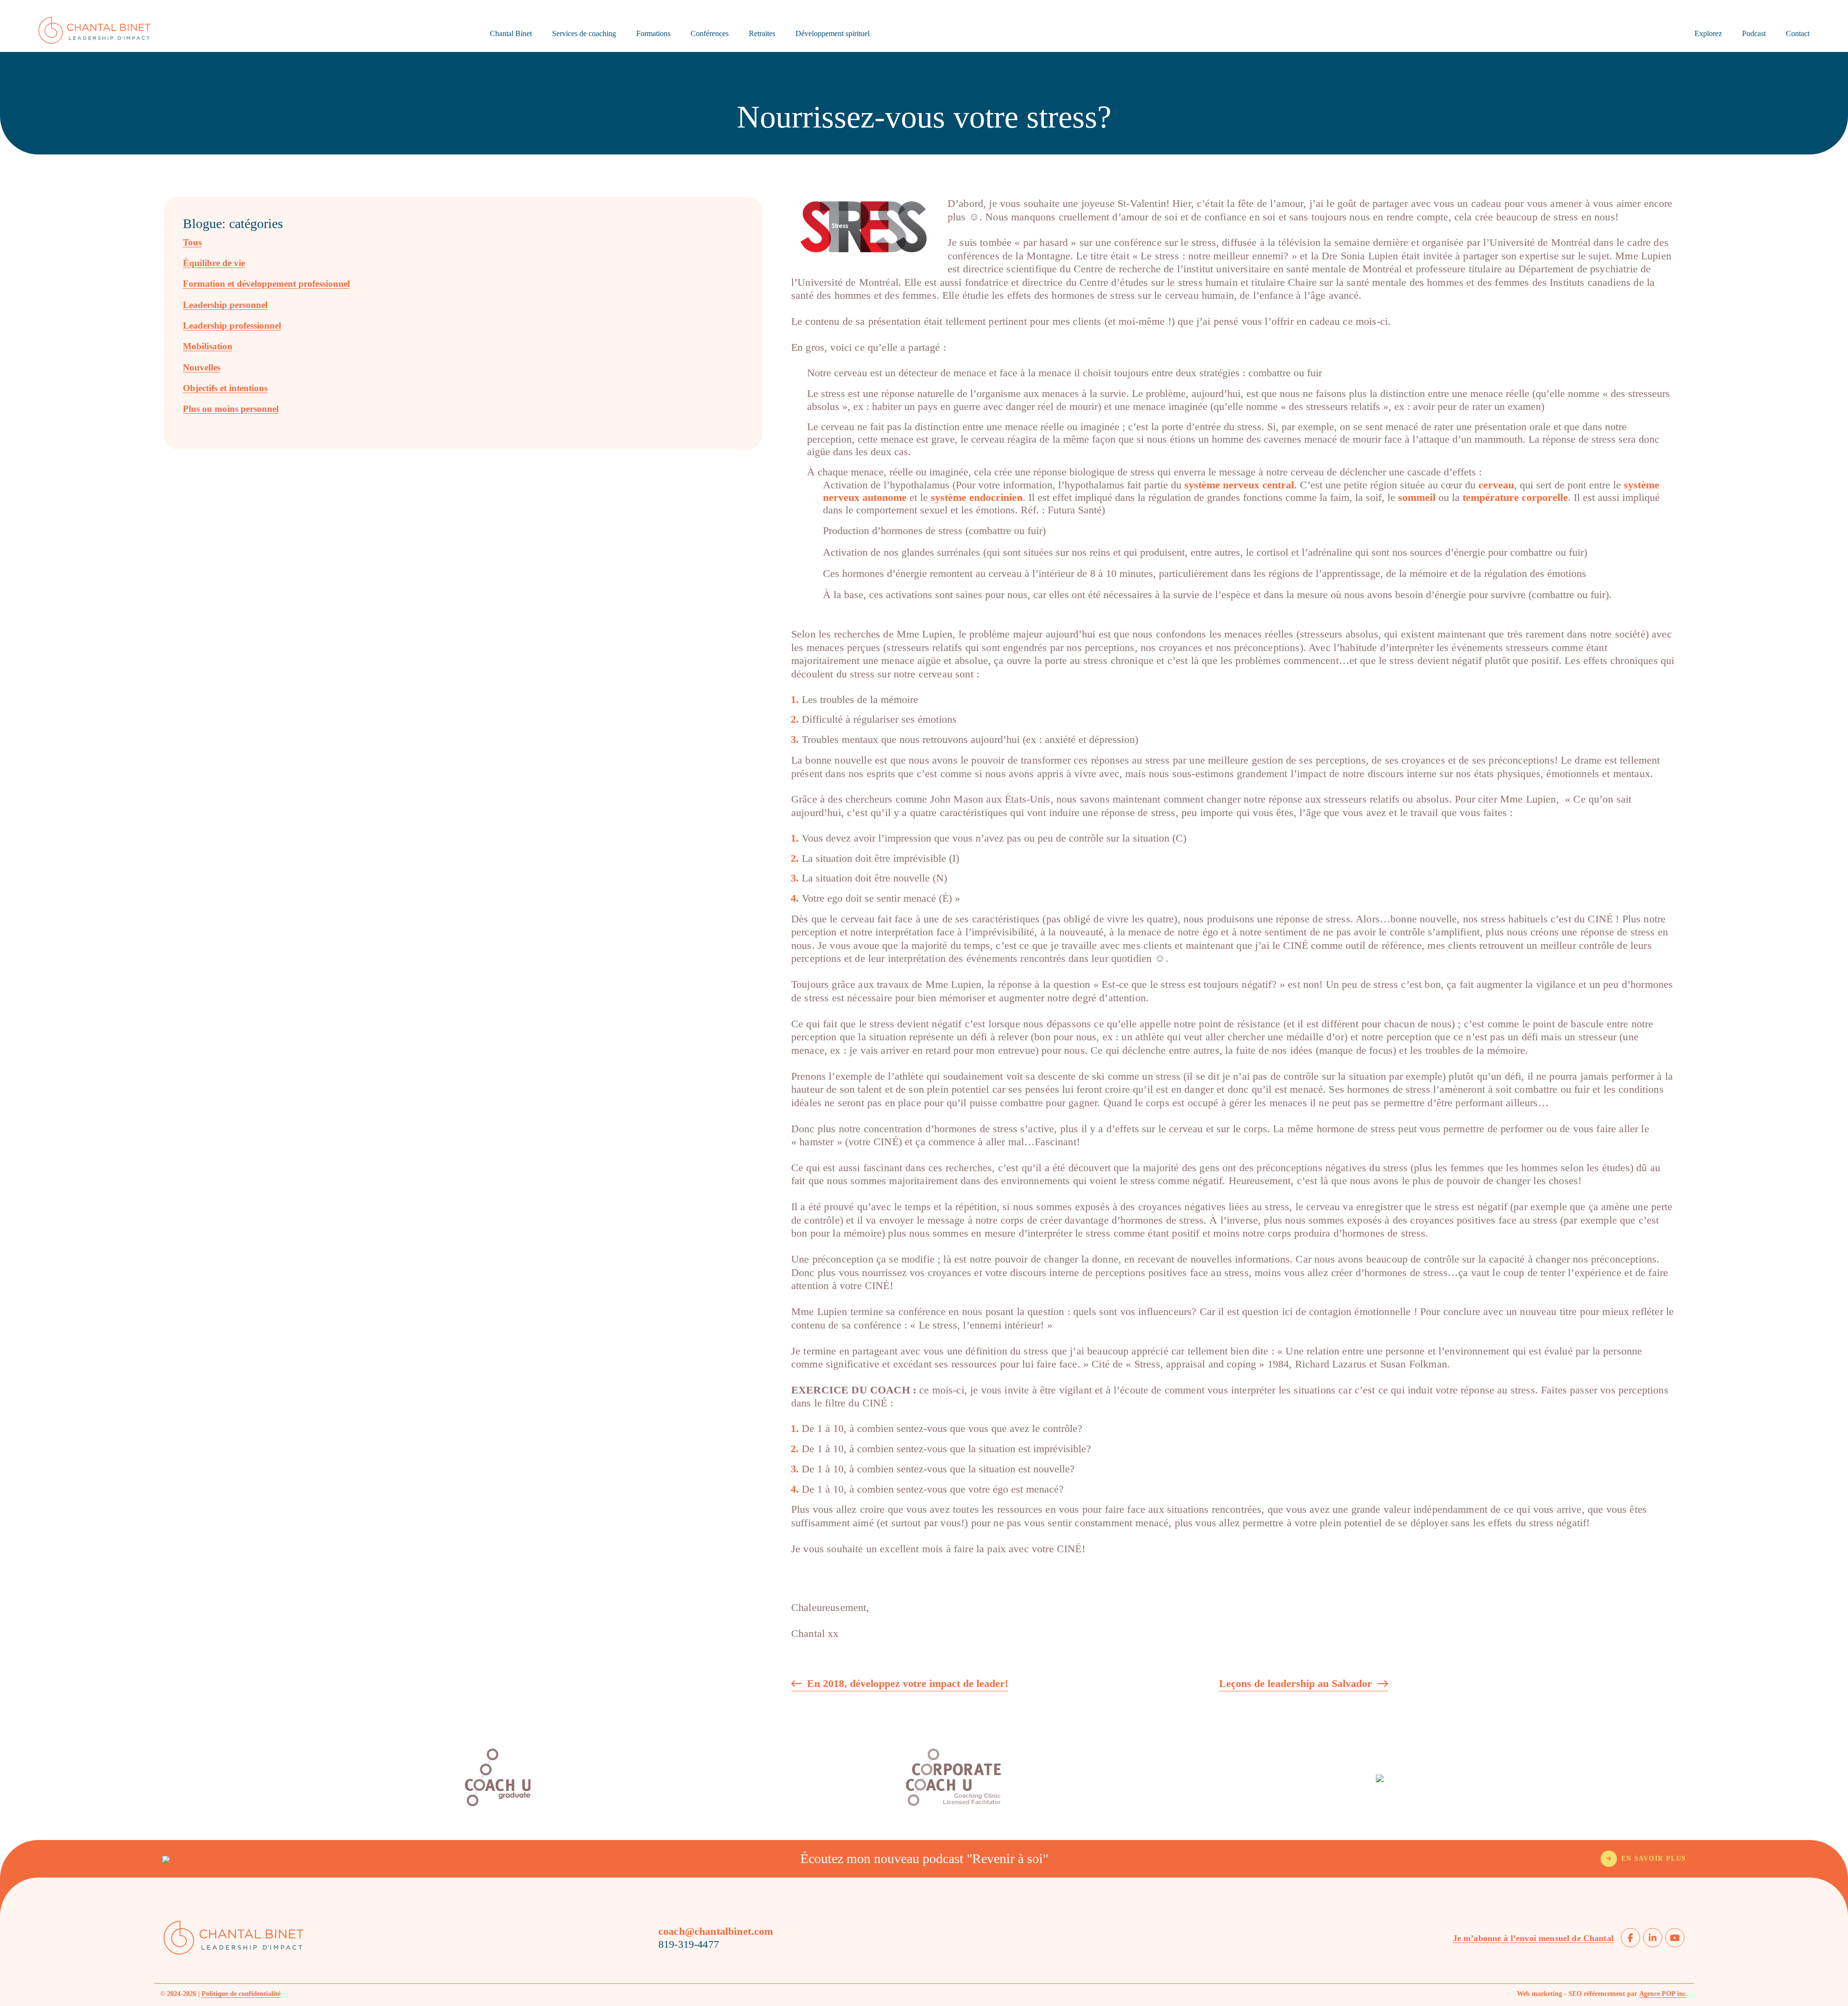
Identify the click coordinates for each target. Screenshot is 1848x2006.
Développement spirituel (833, 33)
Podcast (1754, 33)
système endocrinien (977, 497)
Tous (192, 242)
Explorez (1708, 33)
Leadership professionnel (232, 326)
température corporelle (1515, 497)
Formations (653, 33)
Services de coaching (584, 33)
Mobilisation (208, 346)
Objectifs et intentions (225, 388)
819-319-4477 (689, 1944)
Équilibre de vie (214, 263)
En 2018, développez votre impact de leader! (908, 1684)
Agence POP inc (1662, 1994)
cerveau (1496, 485)
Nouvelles (202, 367)
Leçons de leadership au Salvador (1296, 1684)
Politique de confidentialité (241, 1994)
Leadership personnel (225, 305)
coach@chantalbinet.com (716, 1931)
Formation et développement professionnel (266, 284)
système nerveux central (1239, 485)
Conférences (710, 33)
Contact (1798, 33)
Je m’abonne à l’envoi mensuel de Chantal (1533, 1938)
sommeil (1417, 497)
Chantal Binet (511, 33)
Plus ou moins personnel (231, 409)
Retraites (762, 33)
